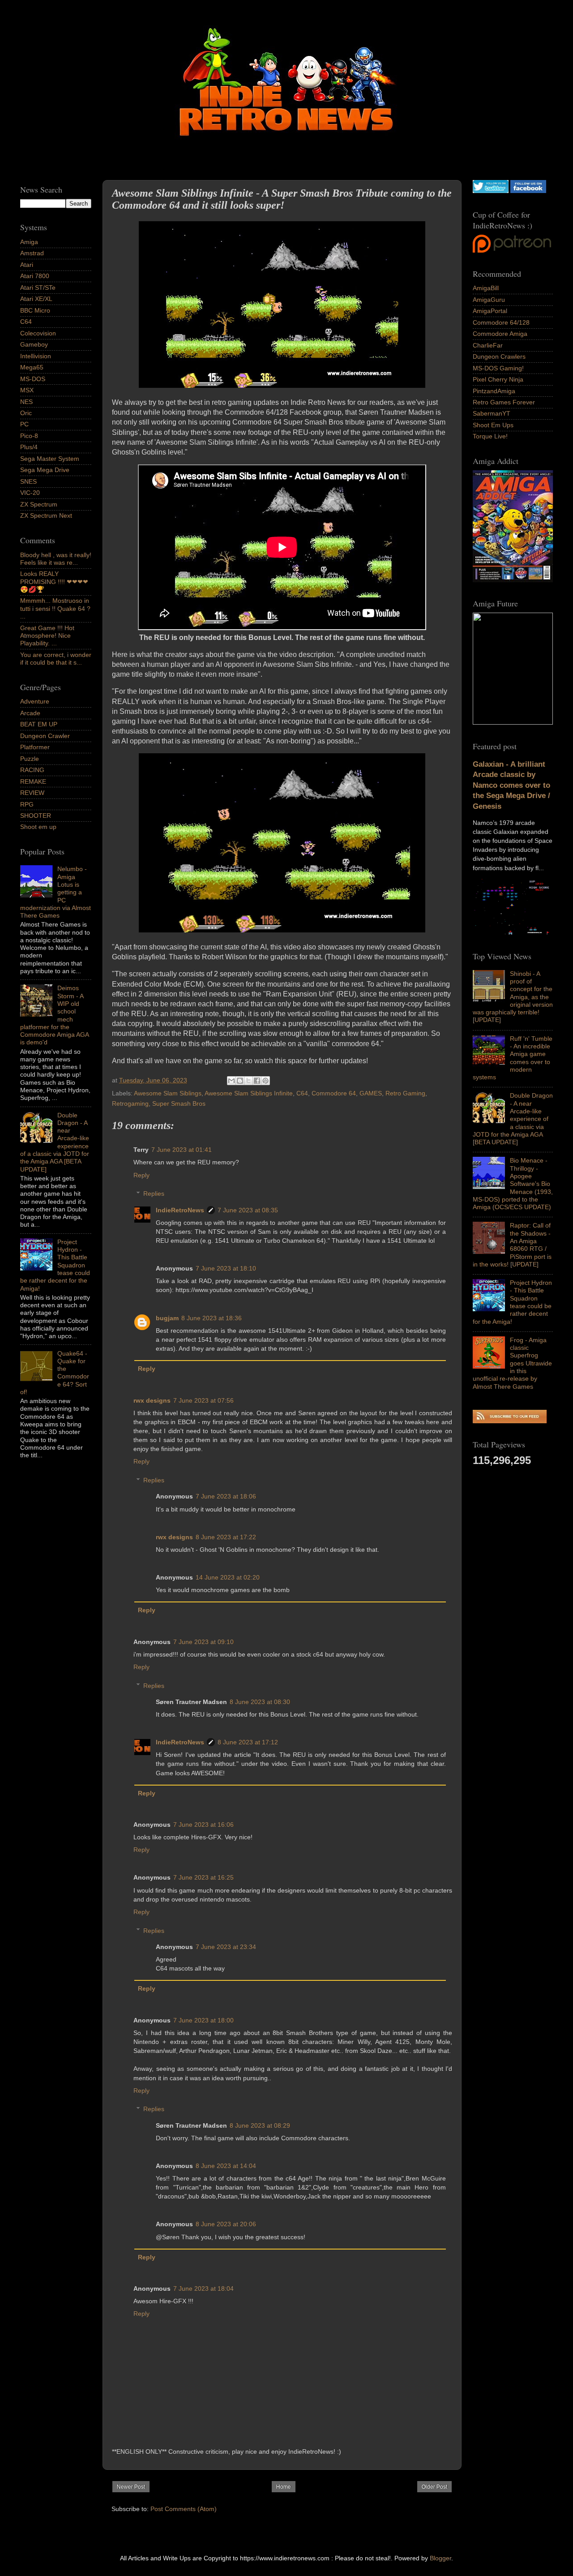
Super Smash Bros (179, 1103)
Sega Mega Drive (45, 470)
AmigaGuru (489, 300)
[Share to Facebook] (257, 1081)
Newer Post (131, 2487)
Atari (27, 265)
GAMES (371, 1093)
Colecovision (38, 333)
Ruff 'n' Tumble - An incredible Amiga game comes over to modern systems (513, 1058)
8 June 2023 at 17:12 (248, 1742)
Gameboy (34, 344)
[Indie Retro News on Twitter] (491, 191)
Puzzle (30, 759)
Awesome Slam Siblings (168, 1093)
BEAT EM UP (39, 724)
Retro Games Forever (504, 402)
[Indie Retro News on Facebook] (528, 191)
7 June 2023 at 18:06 (226, 1496)
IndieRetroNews (180, 1210)
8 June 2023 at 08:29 (260, 2125)
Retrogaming (130, 1103)
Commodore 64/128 (501, 322)
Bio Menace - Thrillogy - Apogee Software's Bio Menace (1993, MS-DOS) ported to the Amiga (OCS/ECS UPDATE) (513, 1184)
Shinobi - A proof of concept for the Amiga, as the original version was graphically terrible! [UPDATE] (513, 997)
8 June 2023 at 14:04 (226, 2166)
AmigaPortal (490, 311)
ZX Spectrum (39, 504)
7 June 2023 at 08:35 (248, 1210)
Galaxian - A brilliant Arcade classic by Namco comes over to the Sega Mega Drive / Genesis (511, 785)
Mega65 (32, 367)
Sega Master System (50, 459)
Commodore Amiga (500, 334)
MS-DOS (33, 379)
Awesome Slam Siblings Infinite (249, 1093)
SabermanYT (492, 413)
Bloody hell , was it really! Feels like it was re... (56, 559)
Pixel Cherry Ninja (498, 379)
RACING (32, 770)
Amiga (29, 242)
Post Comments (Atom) (184, 2509)
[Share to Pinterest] (265, 1081)
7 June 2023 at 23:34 (226, 1947)
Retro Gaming (405, 1093)
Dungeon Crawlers (499, 356)
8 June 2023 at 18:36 (212, 1318)
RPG (27, 804)
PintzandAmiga (494, 391)
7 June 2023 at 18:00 (203, 2020)
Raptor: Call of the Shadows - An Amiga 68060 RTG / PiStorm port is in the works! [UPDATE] (512, 1245)
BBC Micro (35, 310)
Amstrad (32, 253)
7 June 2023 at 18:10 (226, 1268)
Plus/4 (29, 447)
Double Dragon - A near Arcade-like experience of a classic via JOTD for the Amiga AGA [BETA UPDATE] (513, 1119)
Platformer (35, 747)
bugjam (167, 1318)
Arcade (30, 713)
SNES (28, 481)
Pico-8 (29, 436)
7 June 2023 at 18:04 (203, 2288)
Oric (26, 413)
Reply (141, 1175)
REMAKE (33, 781)
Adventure (35, 701)
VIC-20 (30, 493)
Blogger (440, 2558)
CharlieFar (488, 345)
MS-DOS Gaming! (498, 368)
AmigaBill (486, 288)
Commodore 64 (334, 1093)
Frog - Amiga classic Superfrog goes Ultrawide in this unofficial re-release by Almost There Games (512, 1363)
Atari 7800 (35, 276)
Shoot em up (38, 827)
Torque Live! (490, 436)
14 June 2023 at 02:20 (228, 1577)
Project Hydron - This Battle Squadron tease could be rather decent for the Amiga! (512, 1302)
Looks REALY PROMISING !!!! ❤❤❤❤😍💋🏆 (54, 582)
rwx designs (152, 1400)
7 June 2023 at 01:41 (182, 1150)
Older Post (434, 2487)
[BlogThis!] (240, 1081)
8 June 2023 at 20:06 (226, 2224)
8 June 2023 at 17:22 (226, 1537)
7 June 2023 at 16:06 (203, 1825)
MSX (27, 390)
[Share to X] (248, 1081)
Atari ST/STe (38, 288)
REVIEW (32, 793)
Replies (154, 1194)
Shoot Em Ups (493, 425)
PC (24, 424)
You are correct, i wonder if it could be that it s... (56, 659)
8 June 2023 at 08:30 (260, 1702)
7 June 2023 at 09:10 (203, 1642)
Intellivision (36, 356)
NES (26, 402)
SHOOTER (36, 816)
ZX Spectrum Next (46, 515)
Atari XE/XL (36, 299)
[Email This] (231, 1081)
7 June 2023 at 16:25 (203, 1877)
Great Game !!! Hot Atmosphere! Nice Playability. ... (47, 636)
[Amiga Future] (513, 580)
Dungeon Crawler (45, 736)
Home (284, 2487)
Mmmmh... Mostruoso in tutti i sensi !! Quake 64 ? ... (55, 608)
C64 (302, 1093)
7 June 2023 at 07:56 (203, 1400)
